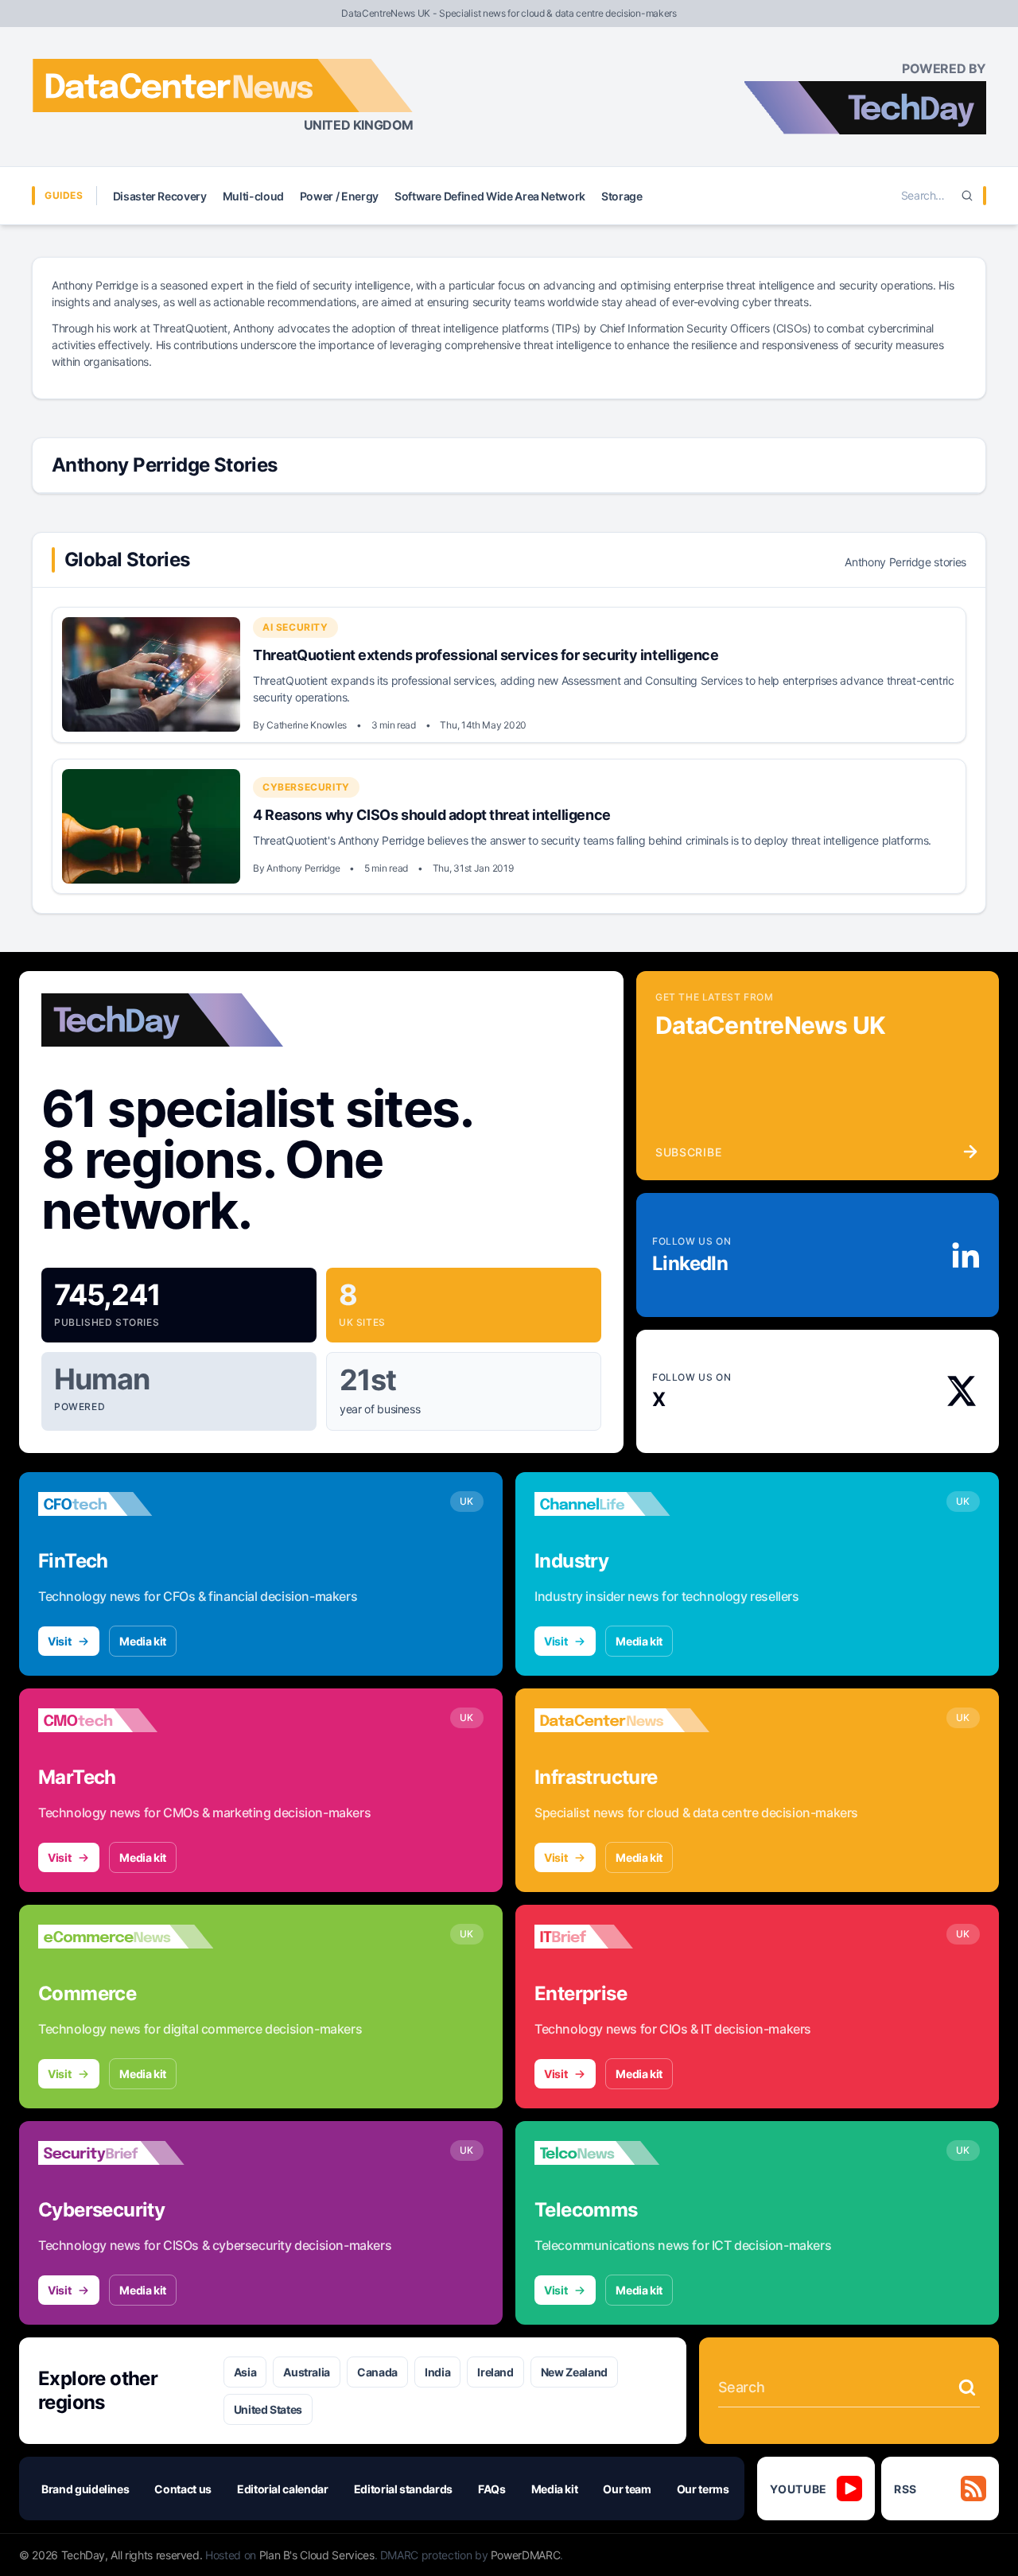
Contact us (183, 2489)
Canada (377, 2372)
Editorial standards (403, 2489)
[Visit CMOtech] (126, 1720)
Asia (245, 2372)
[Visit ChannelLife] (622, 1504)
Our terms (703, 2489)
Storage (622, 196)
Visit (59, 1641)
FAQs (492, 2489)
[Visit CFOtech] (126, 1504)
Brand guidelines (85, 2489)
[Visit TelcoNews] (622, 2153)
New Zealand (574, 2372)
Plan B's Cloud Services (317, 2555)
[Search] (967, 196)
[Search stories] (967, 2388)
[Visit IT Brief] (622, 1937)
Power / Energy (339, 196)
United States (268, 2409)
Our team (627, 2489)
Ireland (495, 2372)
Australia (307, 2372)
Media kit (143, 1641)
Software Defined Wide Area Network (490, 196)
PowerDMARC (526, 2555)
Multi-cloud (253, 196)
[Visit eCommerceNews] (126, 1937)
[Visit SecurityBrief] (126, 2153)
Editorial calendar (283, 2489)
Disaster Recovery (160, 196)
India (437, 2372)
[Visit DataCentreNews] (622, 1720)
